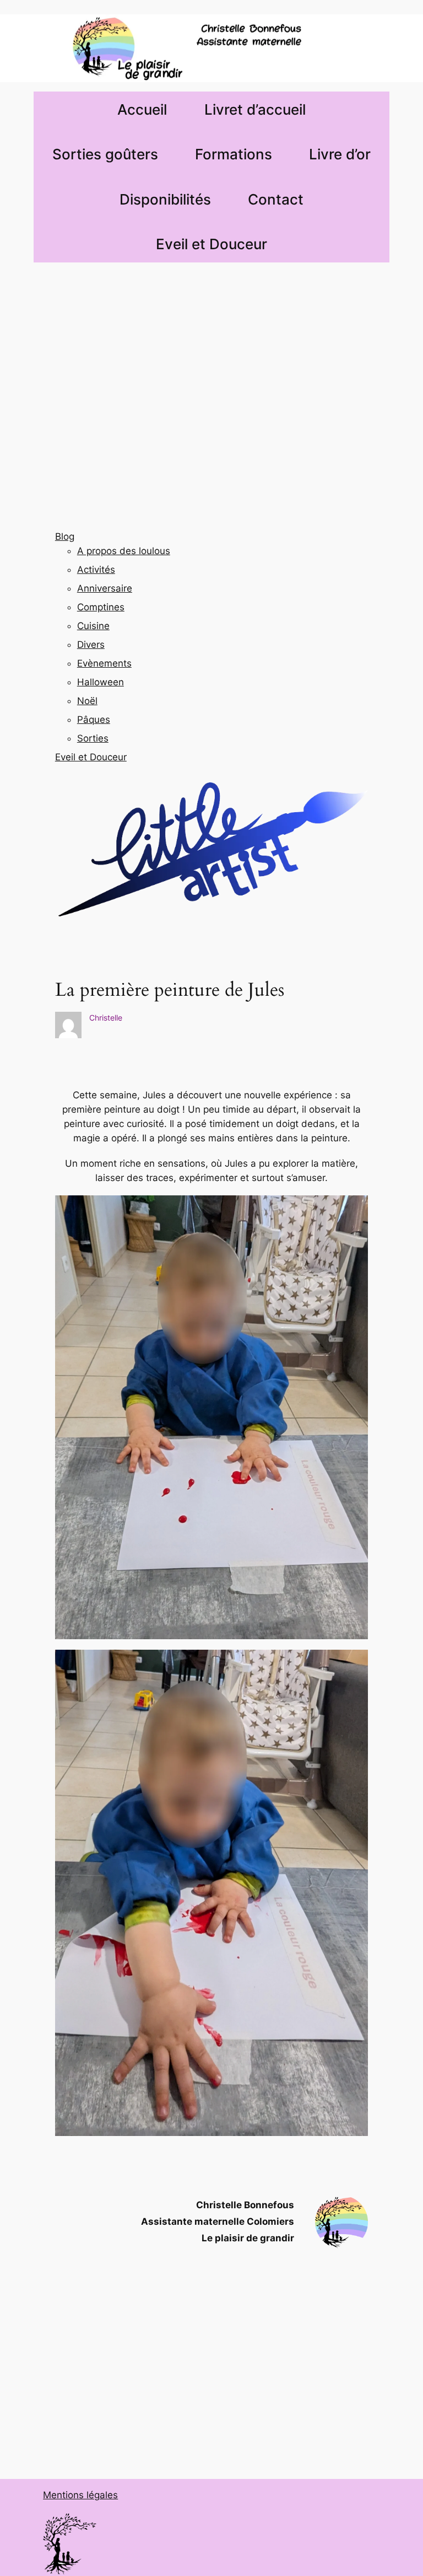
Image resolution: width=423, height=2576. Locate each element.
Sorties (93, 738)
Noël (87, 701)
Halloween (101, 682)
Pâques (94, 720)
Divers (91, 645)
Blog (65, 536)
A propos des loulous (124, 551)
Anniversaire (105, 588)
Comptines (101, 607)
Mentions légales (80, 2495)
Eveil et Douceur (91, 757)
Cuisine (93, 626)
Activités (96, 570)
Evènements (104, 663)
